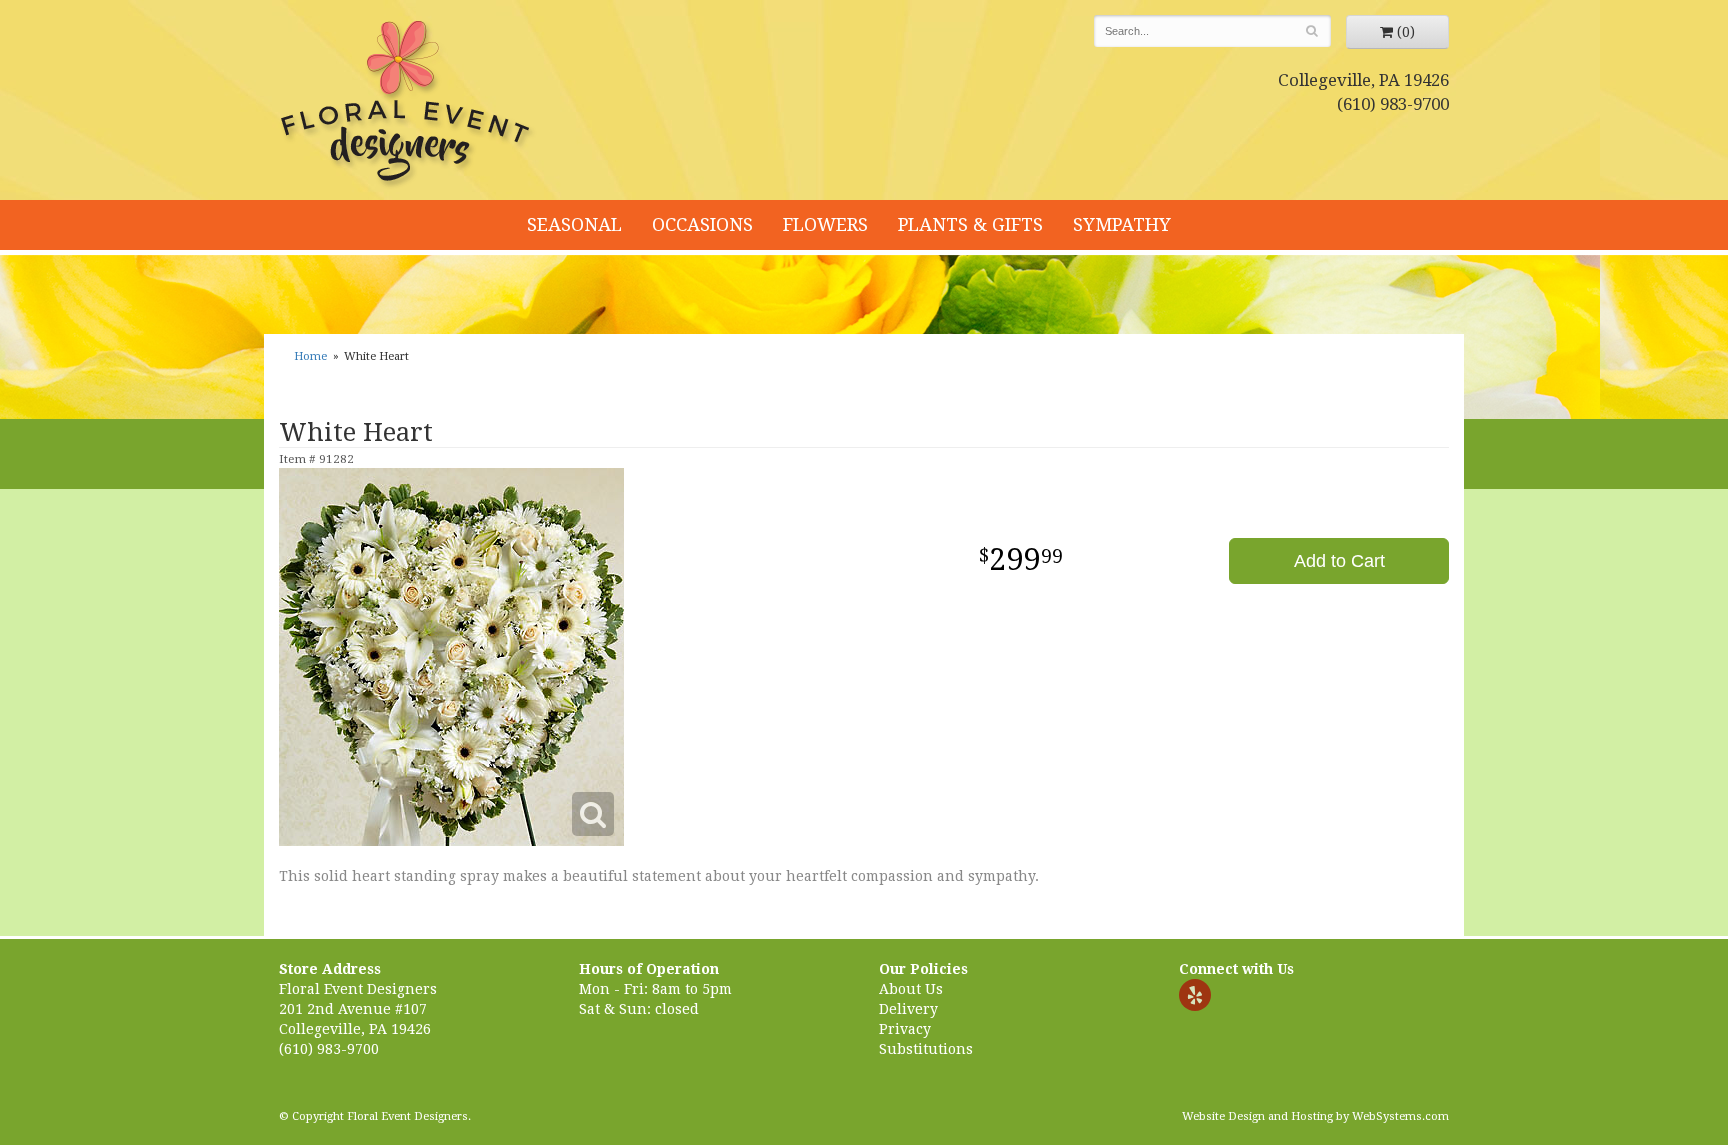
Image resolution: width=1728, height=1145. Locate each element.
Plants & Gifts (970, 224)
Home (310, 356)
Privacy (905, 1029)
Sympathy (1122, 224)
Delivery (908, 1009)
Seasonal (574, 224)
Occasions (702, 224)
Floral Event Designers (408, 105)
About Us (911, 989)
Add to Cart (1339, 561)
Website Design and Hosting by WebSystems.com (1315, 1116)
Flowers (825, 224)
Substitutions (926, 1049)
